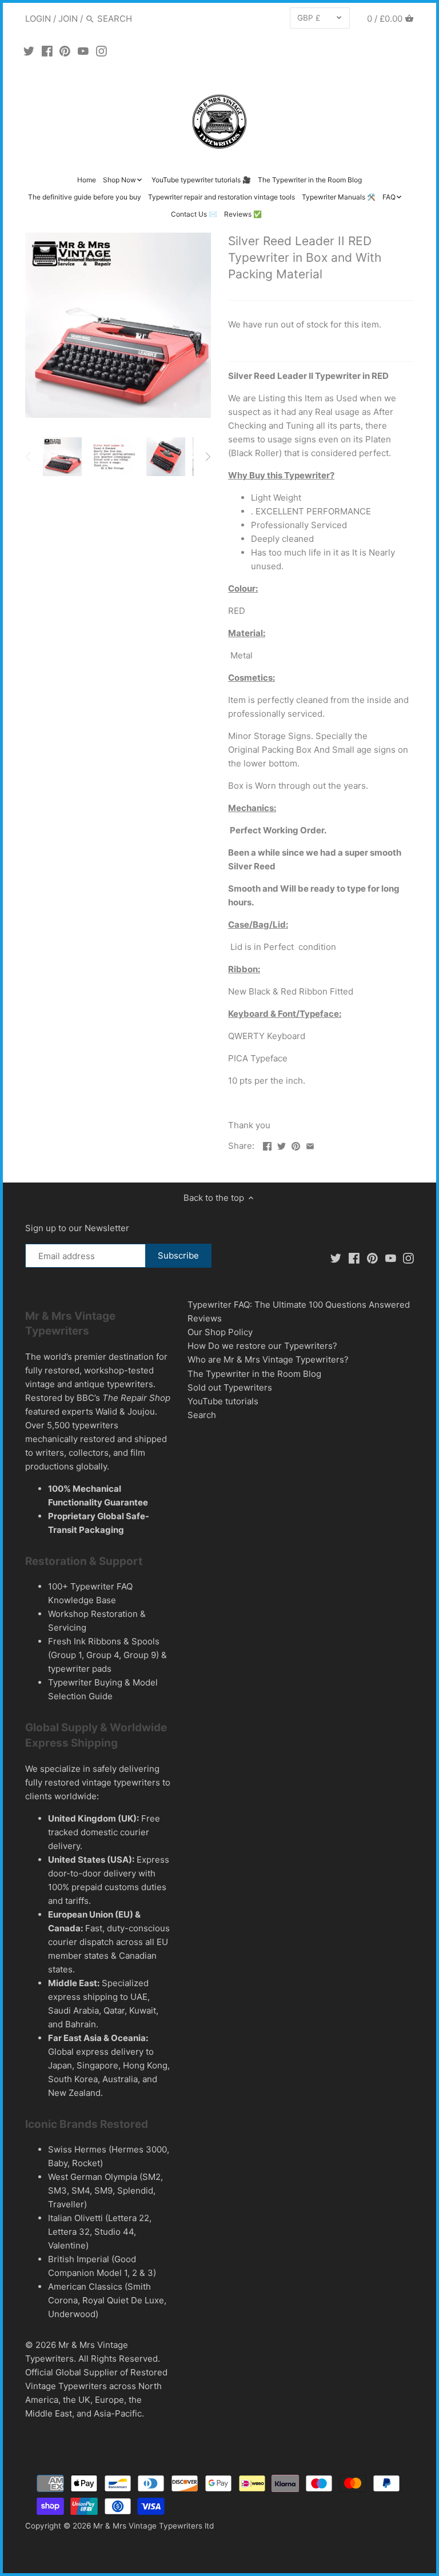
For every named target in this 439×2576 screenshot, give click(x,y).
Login (38, 19)
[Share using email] (310, 1145)
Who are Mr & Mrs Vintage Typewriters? (268, 1359)
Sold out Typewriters (230, 1387)
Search (202, 1415)
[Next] (207, 457)
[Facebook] (47, 51)
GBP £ (309, 18)
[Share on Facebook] (267, 1145)
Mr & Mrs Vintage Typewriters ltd (153, 2526)
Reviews (205, 1318)
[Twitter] (29, 51)
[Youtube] (83, 51)
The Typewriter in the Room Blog (254, 1374)
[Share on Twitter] (282, 1145)
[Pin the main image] (296, 1145)
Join (68, 19)
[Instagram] (101, 51)
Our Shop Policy (220, 1332)
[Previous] (29, 457)
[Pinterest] (65, 51)
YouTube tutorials (223, 1401)
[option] (62, 457)
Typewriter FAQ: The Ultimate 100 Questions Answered (299, 1305)
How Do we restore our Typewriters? (262, 1346)
